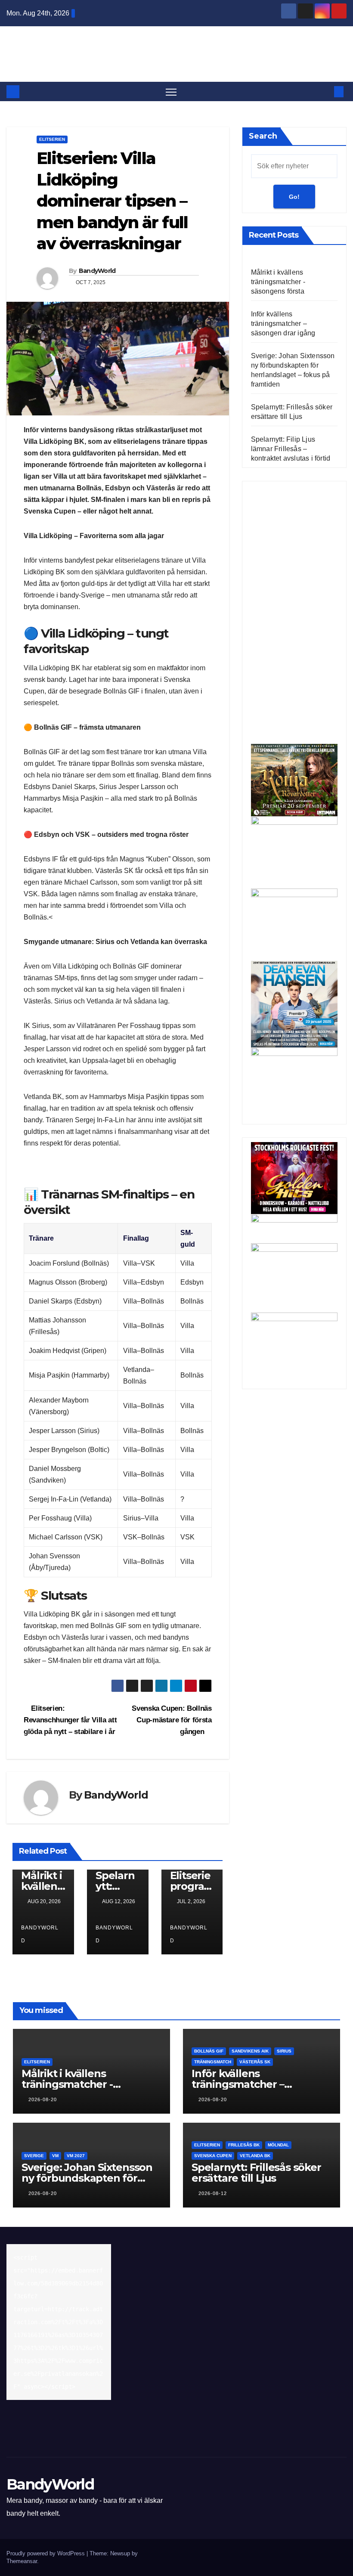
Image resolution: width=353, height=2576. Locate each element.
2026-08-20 (43, 2099)
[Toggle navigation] (171, 91)
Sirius (284, 2051)
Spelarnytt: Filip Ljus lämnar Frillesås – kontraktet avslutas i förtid (291, 449)
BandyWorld (176, 47)
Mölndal (278, 2145)
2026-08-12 (213, 2193)
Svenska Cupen (213, 2156)
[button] (325, 91)
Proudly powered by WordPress (46, 2553)
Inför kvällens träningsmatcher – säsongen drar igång (283, 324)
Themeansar (22, 2561)
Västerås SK (255, 2062)
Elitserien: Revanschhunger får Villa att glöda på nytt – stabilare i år (70, 1720)
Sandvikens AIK (250, 2051)
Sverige (34, 2156)
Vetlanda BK (255, 2156)
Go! (294, 197)
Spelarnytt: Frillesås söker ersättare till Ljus (256, 2173)
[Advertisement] (294, 615)
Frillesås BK (244, 2145)
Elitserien (52, 139)
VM (55, 2156)
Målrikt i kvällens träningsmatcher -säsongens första (278, 282)
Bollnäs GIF (209, 2051)
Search (263, 136)
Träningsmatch (213, 2062)
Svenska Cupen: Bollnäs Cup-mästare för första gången (172, 1720)
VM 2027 (76, 2156)
